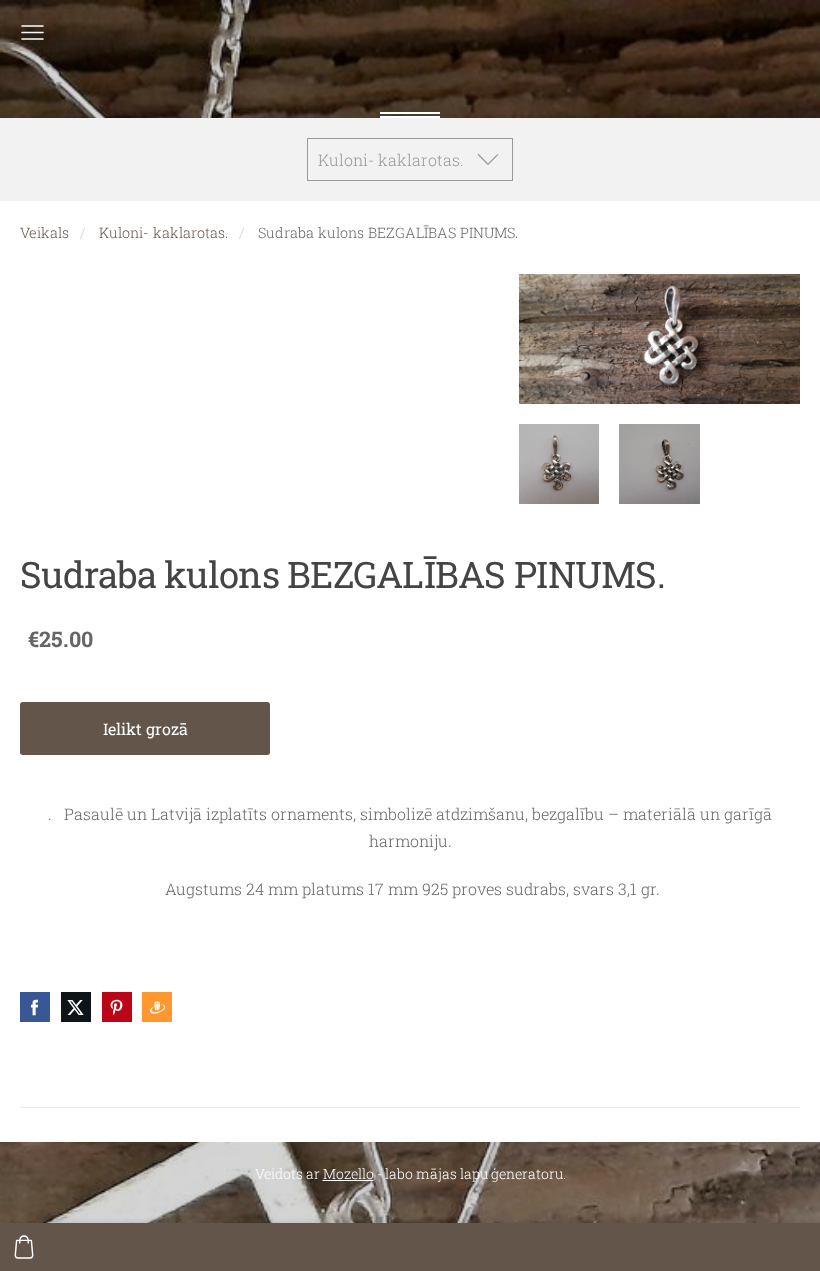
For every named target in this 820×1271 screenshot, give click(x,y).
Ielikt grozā (145, 728)
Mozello (348, 1173)
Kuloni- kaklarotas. (163, 232)
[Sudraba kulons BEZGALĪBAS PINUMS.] (559, 464)
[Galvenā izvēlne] (32, 32)
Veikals (44, 232)
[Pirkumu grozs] (24, 1247)
